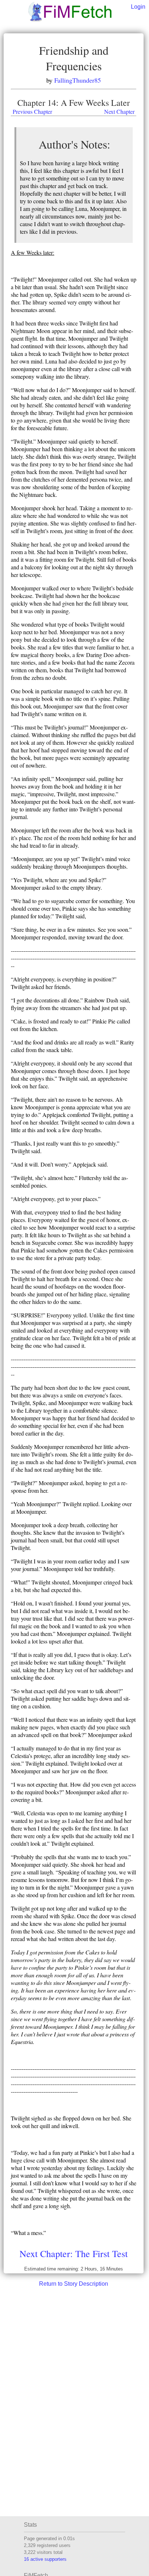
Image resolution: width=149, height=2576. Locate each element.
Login (138, 7)
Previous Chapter (32, 111)
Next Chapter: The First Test (74, 2253)
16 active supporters (45, 2559)
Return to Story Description (74, 2284)
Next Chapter (119, 111)
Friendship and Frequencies (74, 58)
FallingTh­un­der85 (78, 80)
